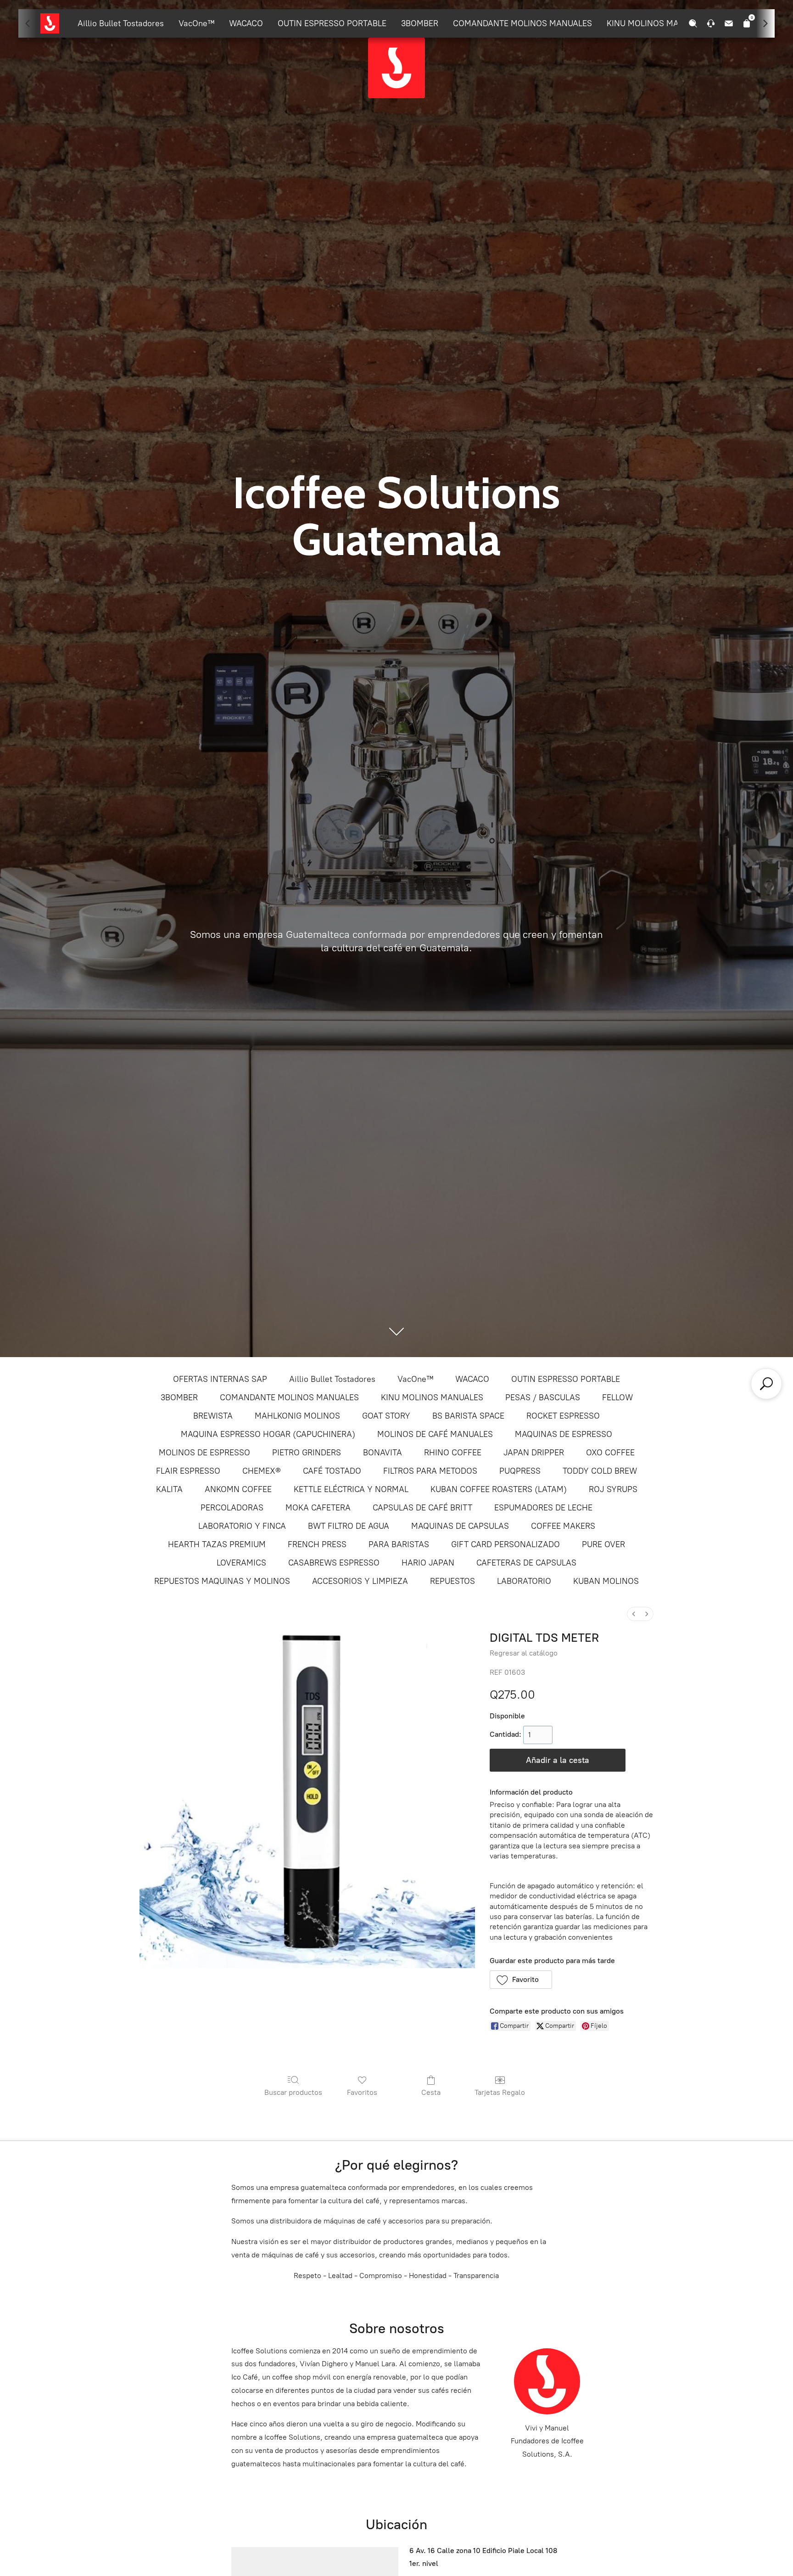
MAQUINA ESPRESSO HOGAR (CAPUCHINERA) (268, 1434)
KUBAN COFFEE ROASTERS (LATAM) (499, 1489)
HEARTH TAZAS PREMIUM (217, 1544)
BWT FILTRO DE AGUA (349, 1526)
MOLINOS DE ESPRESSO (204, 1453)
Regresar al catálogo (524, 1653)
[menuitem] (634, 1614)
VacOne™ (196, 23)
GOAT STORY (386, 1416)
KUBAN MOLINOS (606, 1581)
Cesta (431, 2092)
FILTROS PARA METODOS (430, 1471)
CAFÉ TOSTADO (332, 1471)
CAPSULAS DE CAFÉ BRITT (422, 1508)
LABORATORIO (524, 1581)
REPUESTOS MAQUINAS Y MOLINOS (222, 1581)
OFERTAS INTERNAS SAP (220, 1379)
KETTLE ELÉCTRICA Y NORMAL (351, 1489)
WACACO (246, 23)
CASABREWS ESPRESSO (334, 1563)
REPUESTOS (452, 1581)
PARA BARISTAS (399, 1544)
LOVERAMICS (241, 1563)
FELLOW (617, 1397)
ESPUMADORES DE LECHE (543, 1508)
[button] (521, 1980)
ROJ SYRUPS (613, 1489)
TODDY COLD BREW (600, 1471)
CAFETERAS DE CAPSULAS (526, 1563)
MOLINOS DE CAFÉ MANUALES (435, 1434)
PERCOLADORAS (232, 1508)
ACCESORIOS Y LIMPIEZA (360, 1581)
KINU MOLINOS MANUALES (658, 23)
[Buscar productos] (766, 1384)
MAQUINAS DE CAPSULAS (460, 1526)
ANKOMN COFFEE (238, 1489)
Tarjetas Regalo (500, 2092)
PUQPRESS (520, 1471)
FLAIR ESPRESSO (188, 1471)
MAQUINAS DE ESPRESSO (564, 1434)
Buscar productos (293, 2092)
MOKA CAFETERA (318, 1508)
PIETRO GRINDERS (307, 1453)
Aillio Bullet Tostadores (121, 23)
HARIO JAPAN (428, 1563)
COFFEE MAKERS (563, 1526)
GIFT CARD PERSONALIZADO (505, 1544)
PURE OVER (603, 1544)
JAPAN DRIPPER (534, 1453)
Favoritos (362, 2092)
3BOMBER (420, 23)
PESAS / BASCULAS (543, 1397)
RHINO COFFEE (453, 1453)
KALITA (169, 1489)
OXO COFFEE (610, 1453)
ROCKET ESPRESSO (563, 1416)
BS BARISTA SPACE (468, 1416)
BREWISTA (213, 1416)
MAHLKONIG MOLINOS (297, 1416)
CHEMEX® (262, 1471)
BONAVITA (383, 1453)
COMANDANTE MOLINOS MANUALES (522, 23)
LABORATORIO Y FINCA (242, 1526)
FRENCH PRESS (317, 1544)
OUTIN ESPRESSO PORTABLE (332, 23)
